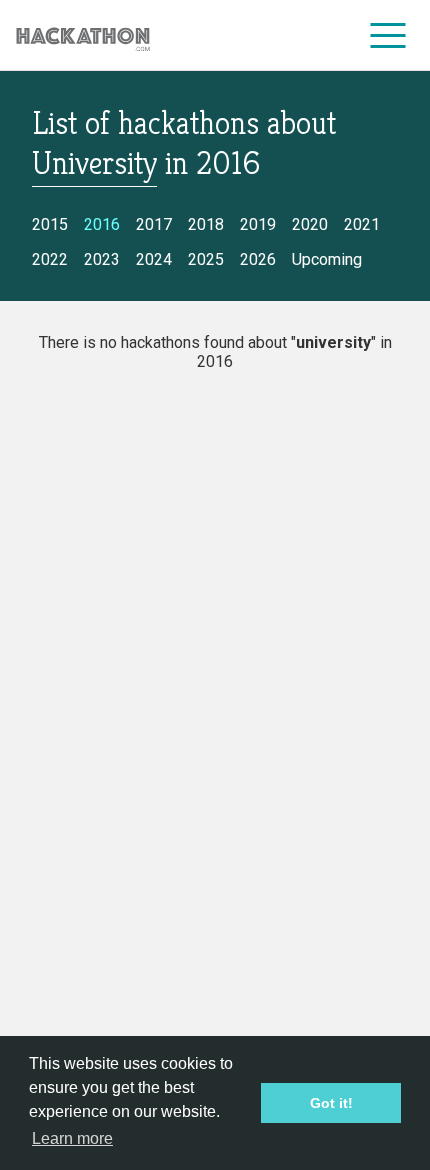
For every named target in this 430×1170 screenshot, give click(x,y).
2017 (154, 224)
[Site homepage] (83, 35)
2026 (258, 259)
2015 (50, 224)
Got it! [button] (331, 1103)
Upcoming (327, 259)
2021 (362, 224)
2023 (102, 259)
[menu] (388, 35)
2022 (50, 259)
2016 (102, 224)
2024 (154, 259)
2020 (310, 224)
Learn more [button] (72, 1138)
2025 (206, 259)
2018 (206, 224)
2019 (258, 224)
